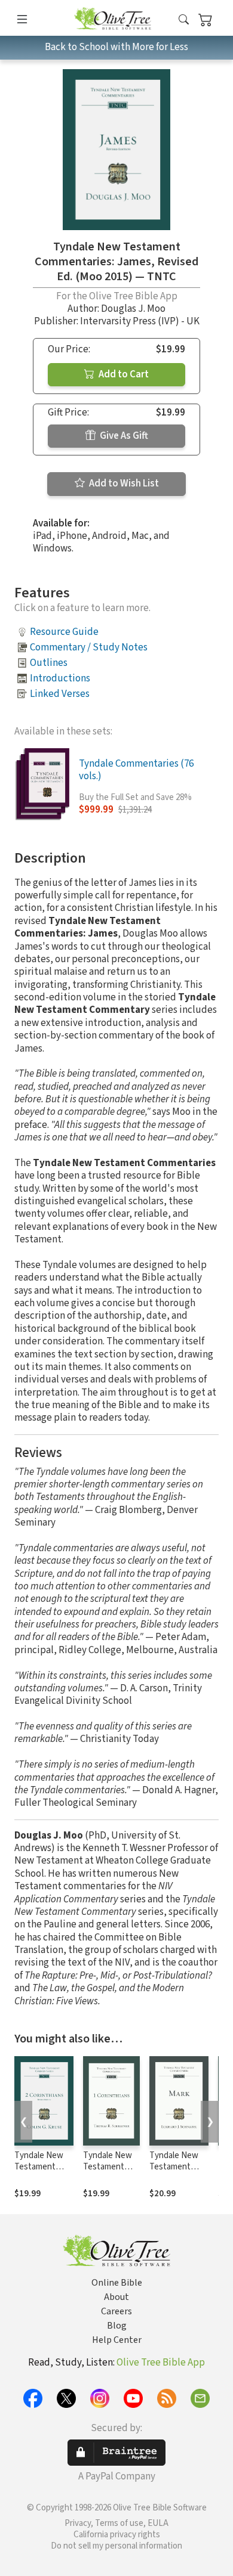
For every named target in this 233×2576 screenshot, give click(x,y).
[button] (184, 20)
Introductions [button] (60, 678)
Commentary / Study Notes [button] (89, 647)
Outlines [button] (49, 663)
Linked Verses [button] (60, 694)
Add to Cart (123, 374)
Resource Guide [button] (64, 632)
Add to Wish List (123, 483)
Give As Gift (123, 436)
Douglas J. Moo (133, 309)
